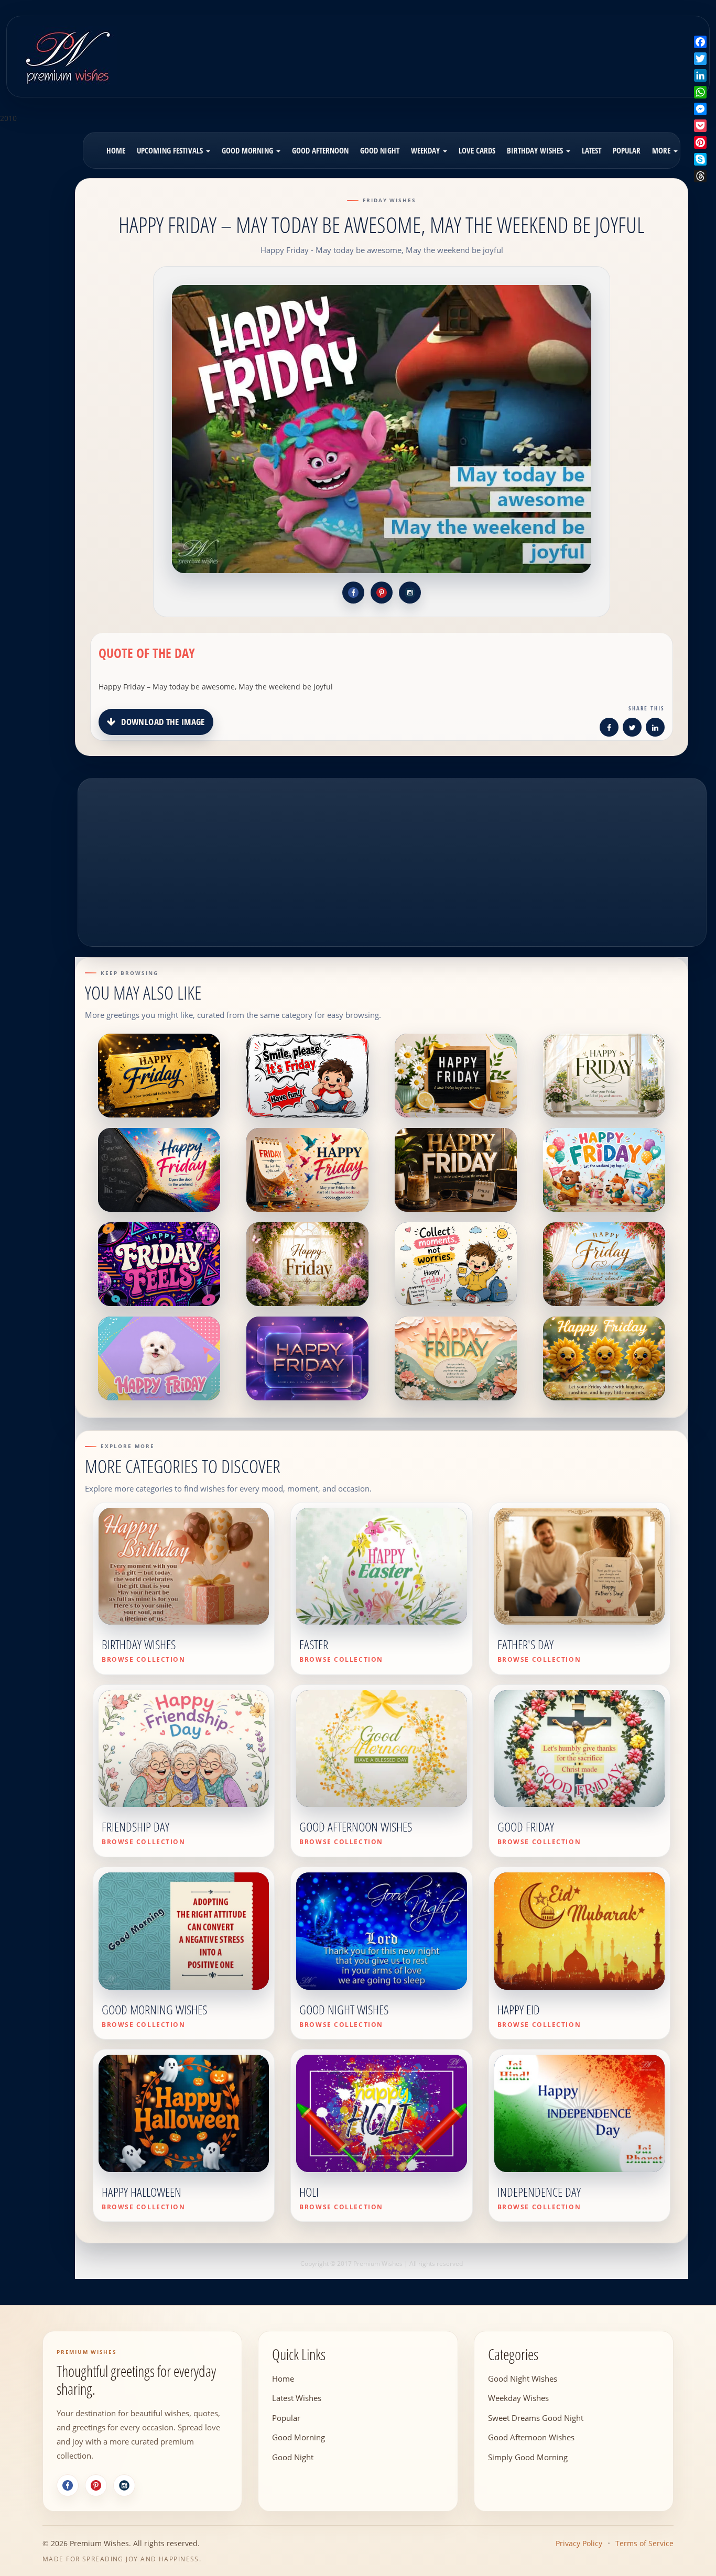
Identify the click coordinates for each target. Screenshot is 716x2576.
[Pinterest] (96, 2485)
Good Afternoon (320, 150)
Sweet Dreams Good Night (536, 2417)
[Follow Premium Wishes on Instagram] (410, 593)
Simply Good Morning (528, 2457)
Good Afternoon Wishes (531, 2437)
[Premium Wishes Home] (67, 55)
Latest (592, 150)
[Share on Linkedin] (655, 729)
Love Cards (477, 150)
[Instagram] (124, 2485)
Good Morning (248, 150)
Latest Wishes (297, 2398)
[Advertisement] (443, 49)
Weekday (426, 150)
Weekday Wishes (518, 2398)
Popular (627, 150)
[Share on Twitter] (632, 729)
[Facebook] (68, 2485)
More (662, 150)
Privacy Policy (579, 2543)
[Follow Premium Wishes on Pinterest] (382, 593)
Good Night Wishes (523, 2378)
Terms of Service (644, 2543)
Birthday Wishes (536, 150)
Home (116, 150)
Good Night (380, 150)
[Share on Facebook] (609, 729)
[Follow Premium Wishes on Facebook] (353, 593)
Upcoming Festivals (171, 150)
